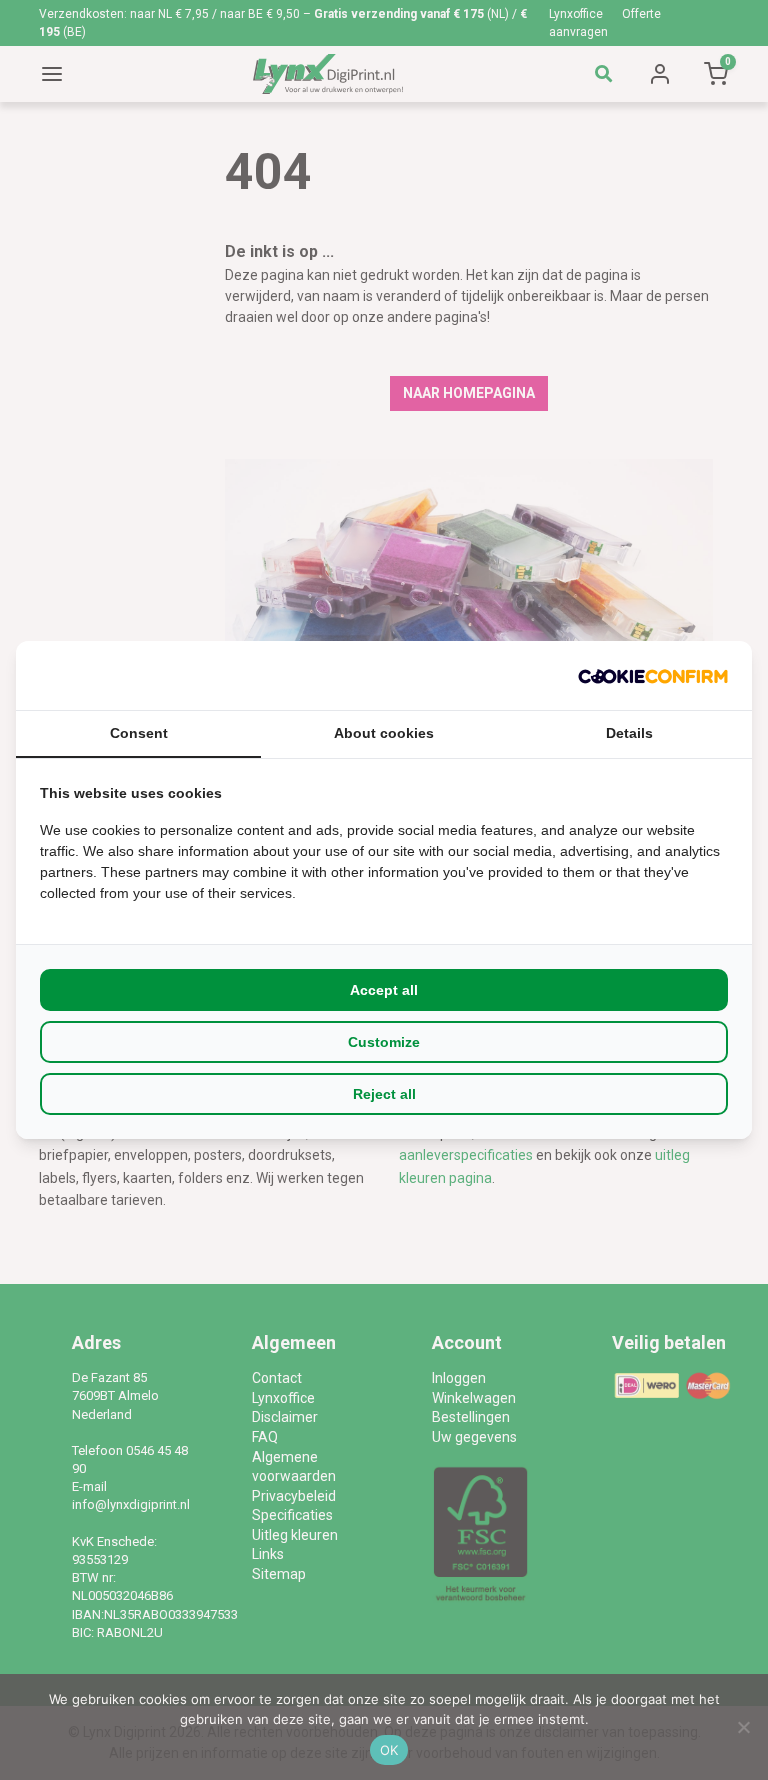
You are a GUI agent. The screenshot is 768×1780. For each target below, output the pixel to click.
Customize (384, 1042)
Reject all (384, 1094)
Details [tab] (629, 733)
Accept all (384, 990)
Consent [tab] (139, 733)
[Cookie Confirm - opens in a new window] (653, 675)
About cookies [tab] (384, 733)
